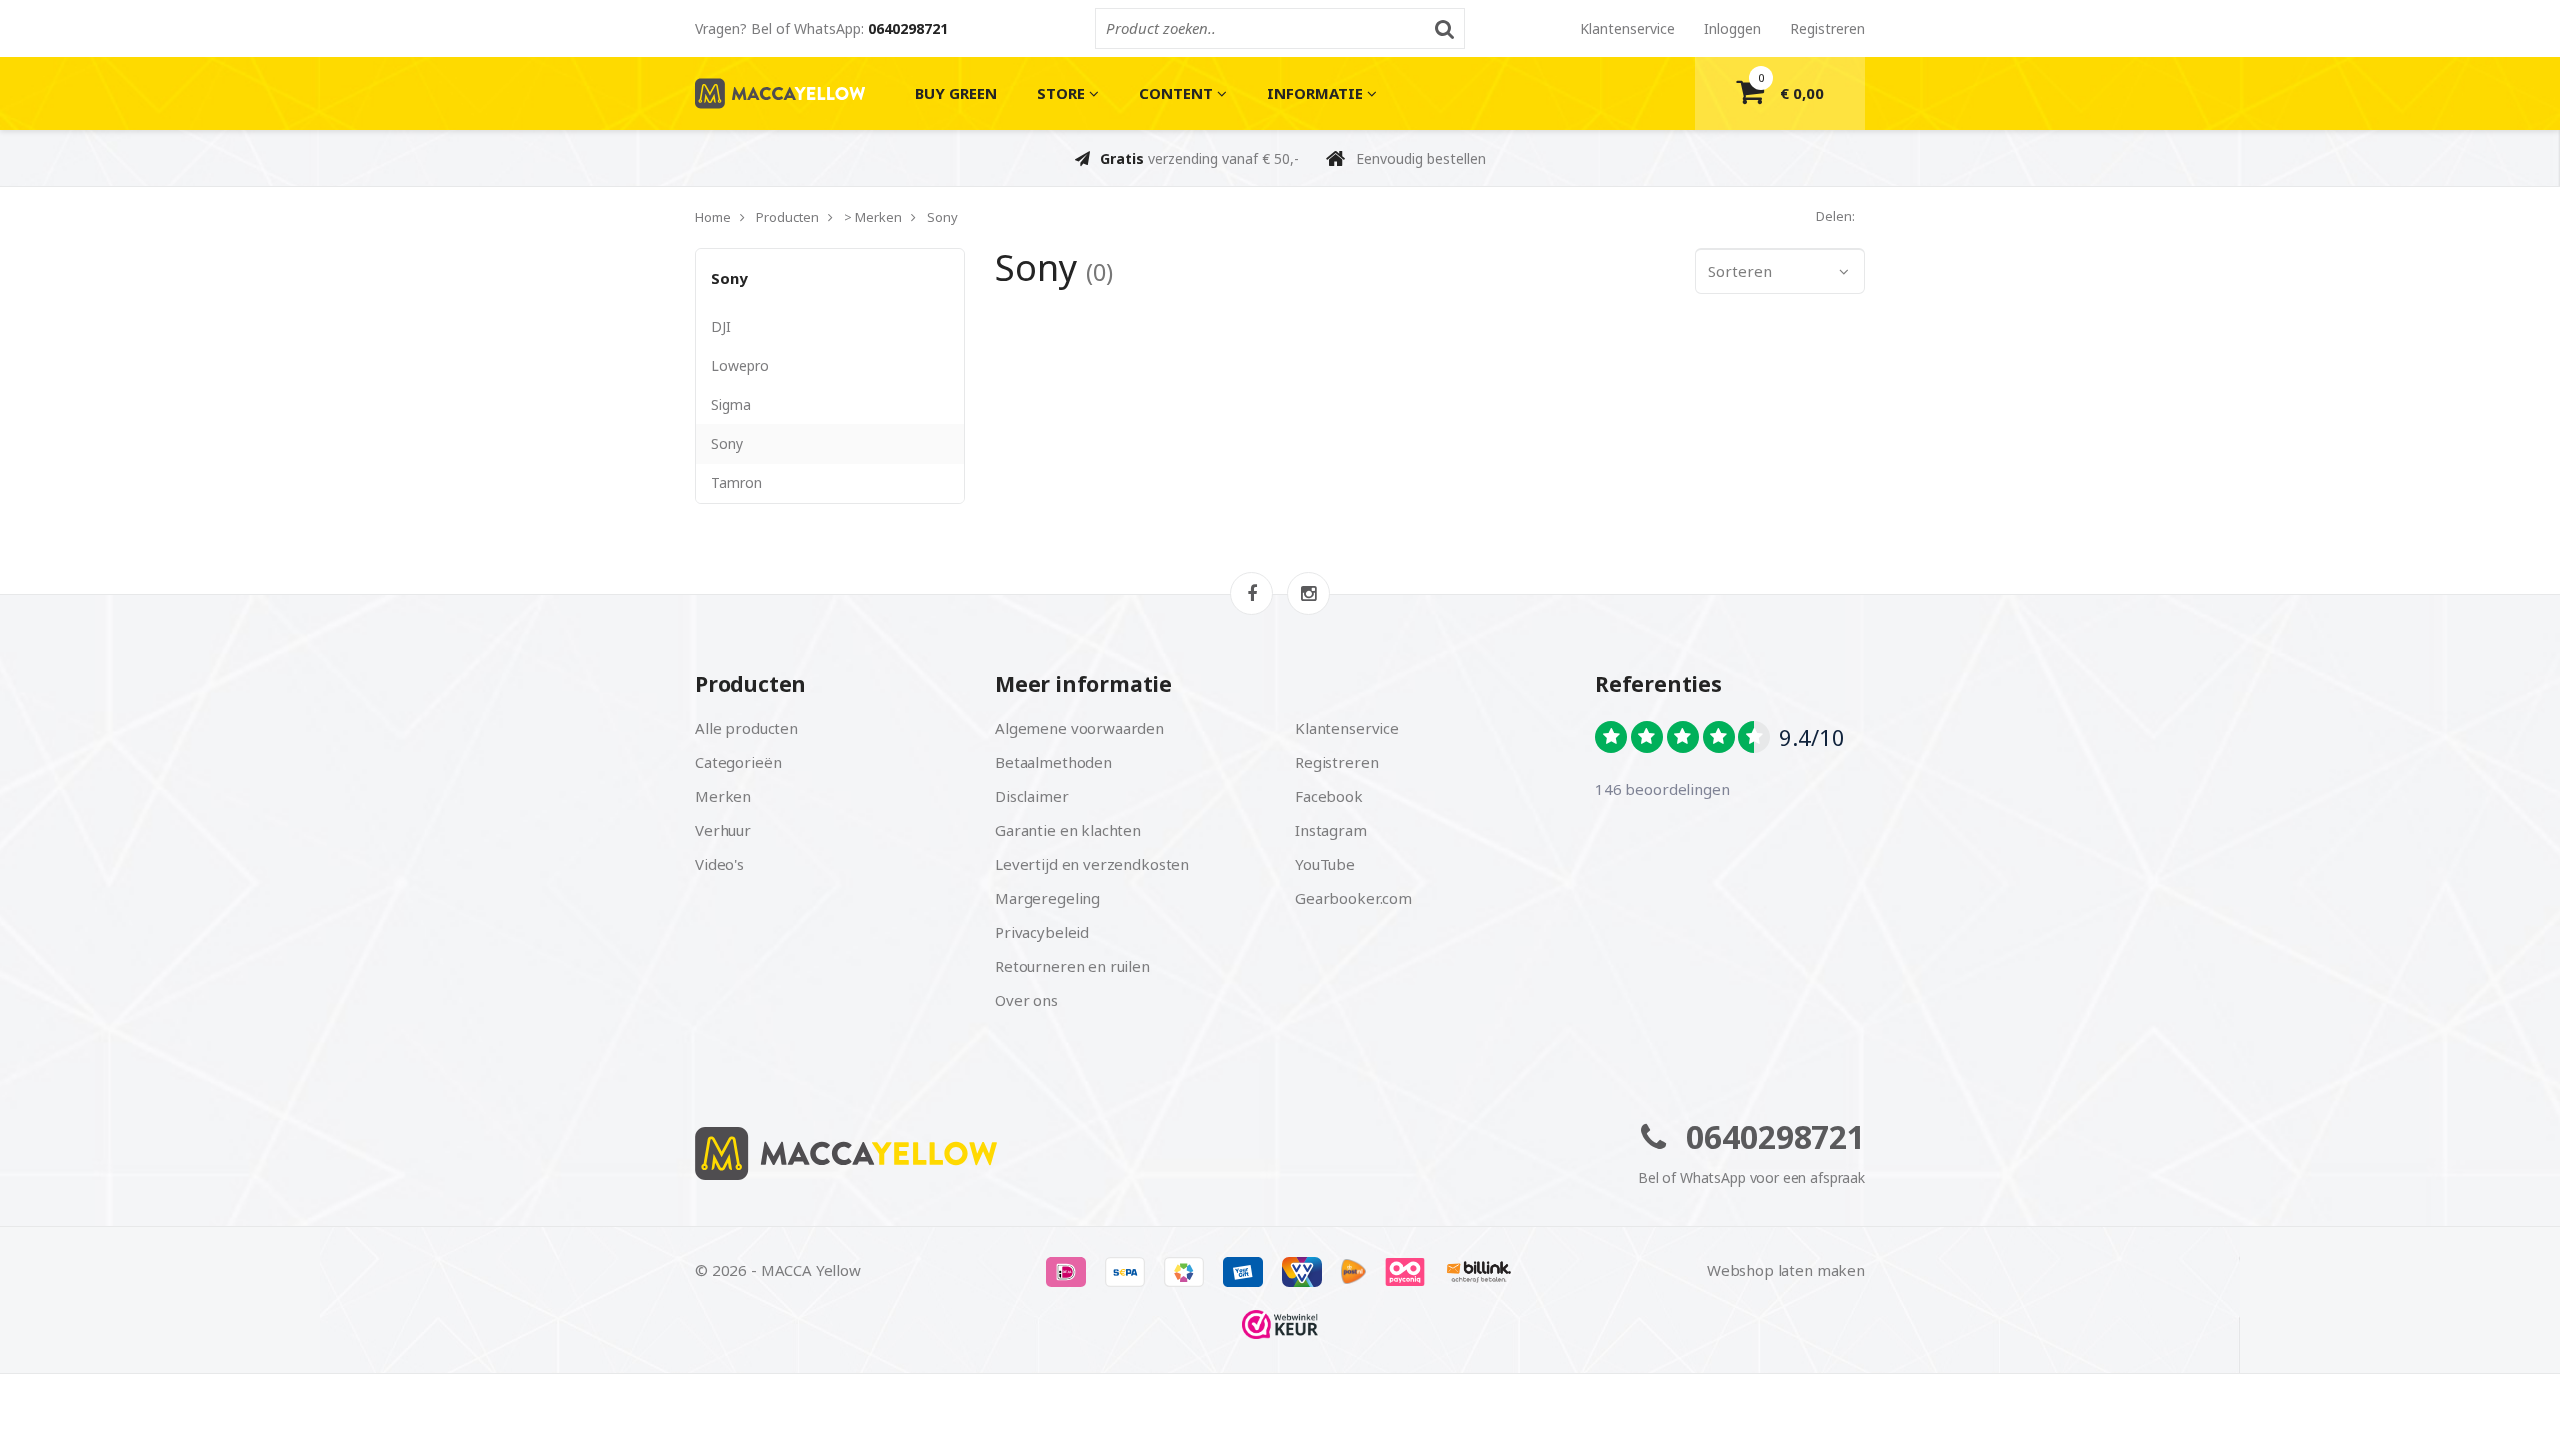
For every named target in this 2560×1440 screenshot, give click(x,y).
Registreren (1827, 28)
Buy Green (956, 93)
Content (1178, 93)
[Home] (980, 1153)
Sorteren (1740, 271)
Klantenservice (1627, 28)
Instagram (1331, 830)
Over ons (1026, 1000)
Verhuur (723, 830)
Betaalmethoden (1053, 762)
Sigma (731, 404)
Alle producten (746, 728)
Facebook (1329, 796)
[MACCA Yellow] (780, 93)
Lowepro (740, 365)
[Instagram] (1308, 593)
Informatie (1317, 93)
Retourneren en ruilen (1072, 966)
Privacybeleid (1042, 932)
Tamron (736, 482)
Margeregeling (1047, 898)
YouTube (1325, 864)
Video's (719, 864)
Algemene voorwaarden (1079, 728)
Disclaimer (1032, 796)
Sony (729, 278)
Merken (723, 796)
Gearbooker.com (1353, 898)
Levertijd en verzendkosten (1092, 864)
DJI (721, 326)
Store (1063, 93)
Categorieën (738, 762)
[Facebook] (1251, 593)
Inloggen (1732, 28)
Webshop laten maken (1786, 1270)
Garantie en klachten (1068, 830)
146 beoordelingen (1662, 789)
